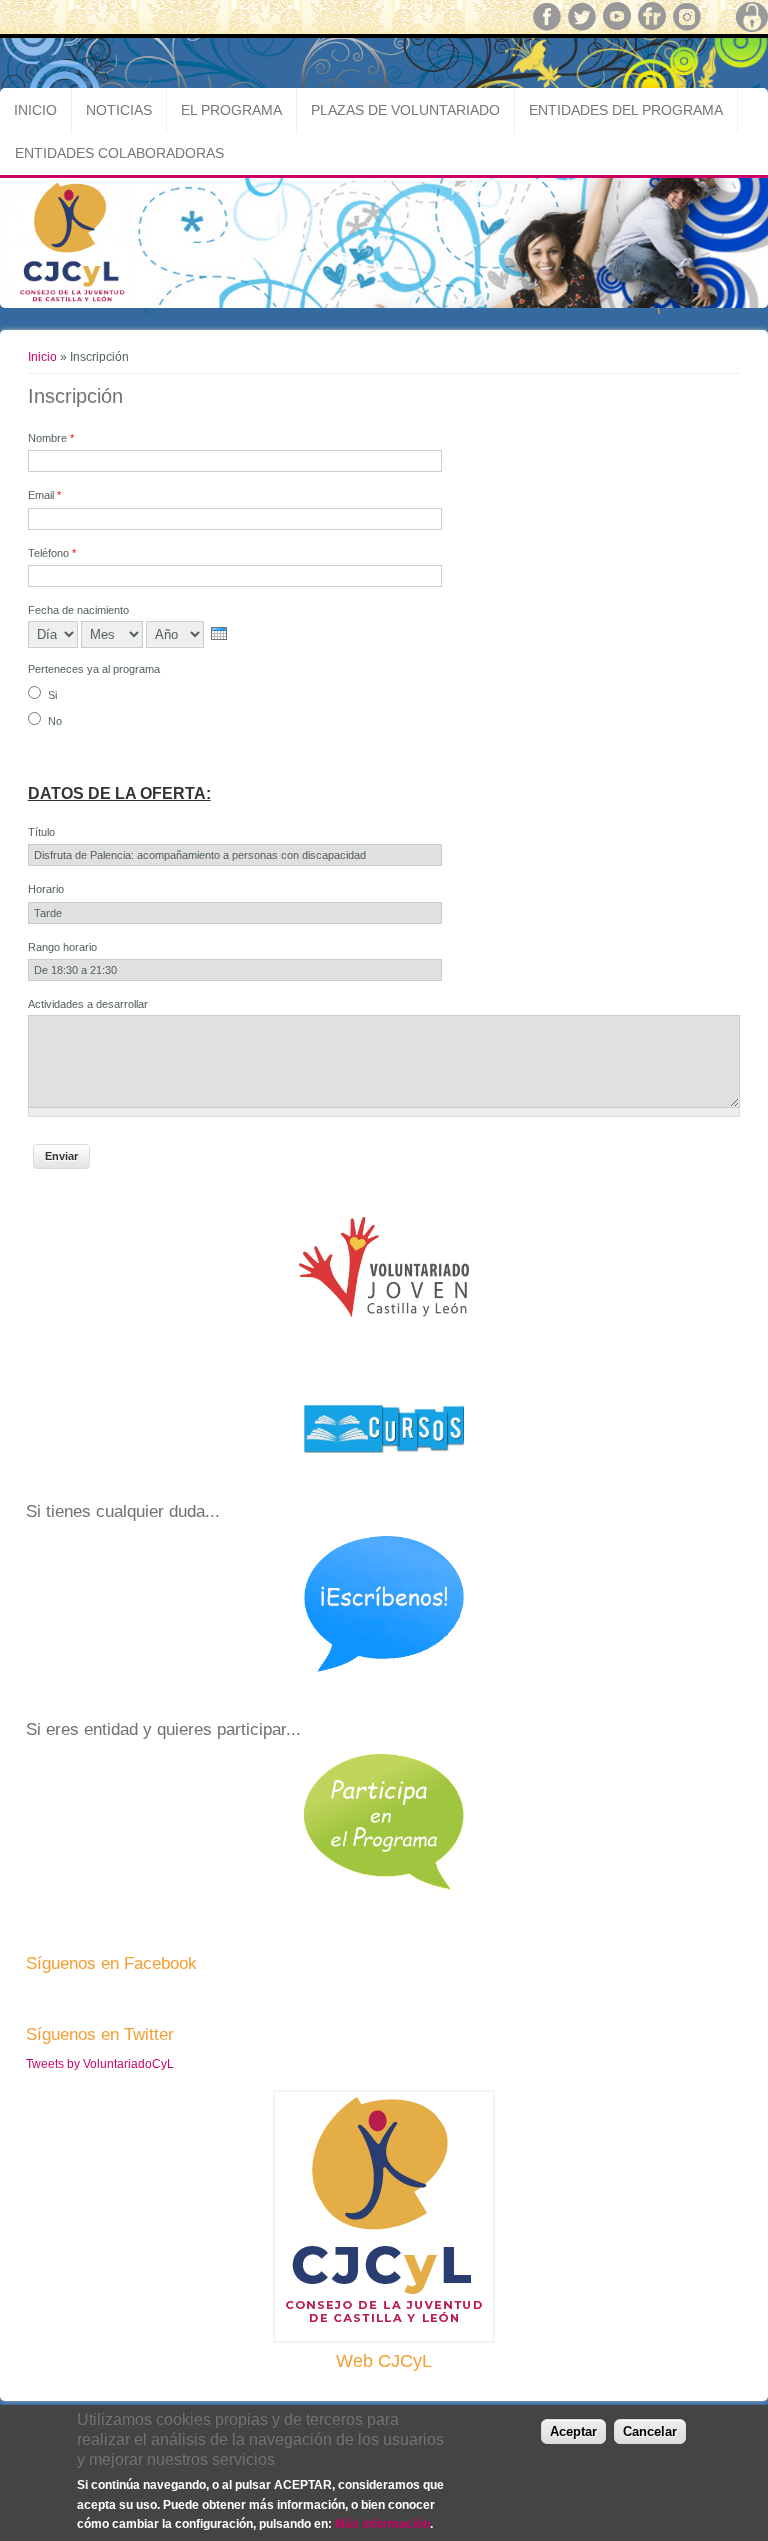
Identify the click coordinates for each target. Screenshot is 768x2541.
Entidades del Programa (626, 110)
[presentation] (219, 633)
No (55, 721)
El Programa (231, 110)
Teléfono (52, 553)
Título (41, 832)
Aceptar (573, 2431)
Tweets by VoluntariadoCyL (100, 2064)
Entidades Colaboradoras (119, 153)
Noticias (119, 110)
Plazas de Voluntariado (405, 110)
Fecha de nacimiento (78, 610)
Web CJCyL (384, 2361)
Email (44, 495)
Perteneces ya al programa (94, 669)
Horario (46, 889)
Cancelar (650, 2431)
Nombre (51, 438)
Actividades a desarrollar (88, 1004)
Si (52, 695)
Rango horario (62, 947)
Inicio (35, 110)
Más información (382, 2524)
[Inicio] (384, 304)
